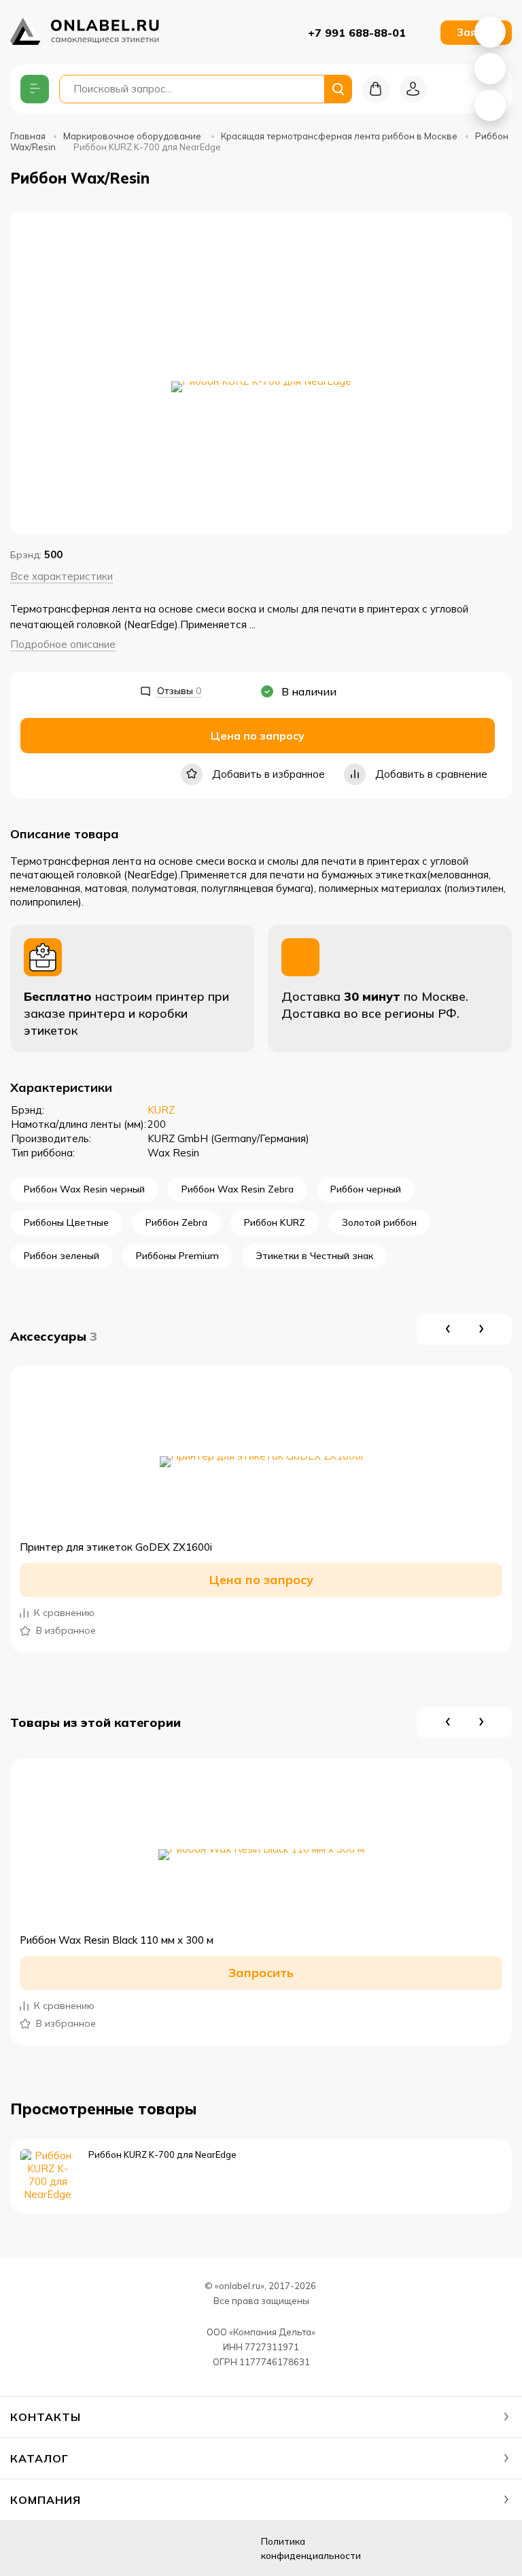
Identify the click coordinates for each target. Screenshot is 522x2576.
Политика (311, 2548)
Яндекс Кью (26, 2548)
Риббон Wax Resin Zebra (238, 1189)
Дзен (60, 2548)
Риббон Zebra (176, 1222)
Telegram (490, 105)
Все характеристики (62, 576)
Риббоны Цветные (66, 1222)
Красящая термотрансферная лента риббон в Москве (339, 136)
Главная (28, 136)
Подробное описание (63, 644)
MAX (490, 69)
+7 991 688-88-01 (357, 33)
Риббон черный (366, 1189)
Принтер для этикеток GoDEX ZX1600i (116, 1547)
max (128, 2548)
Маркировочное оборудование (133, 136)
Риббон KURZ (275, 1222)
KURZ (161, 1110)
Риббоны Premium (177, 1256)
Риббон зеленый (62, 1256)
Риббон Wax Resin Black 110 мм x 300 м (117, 1940)
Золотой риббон (379, 1222)
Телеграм (94, 2548)
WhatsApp (490, 32)
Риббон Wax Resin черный (84, 1189)
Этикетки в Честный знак (314, 1256)
